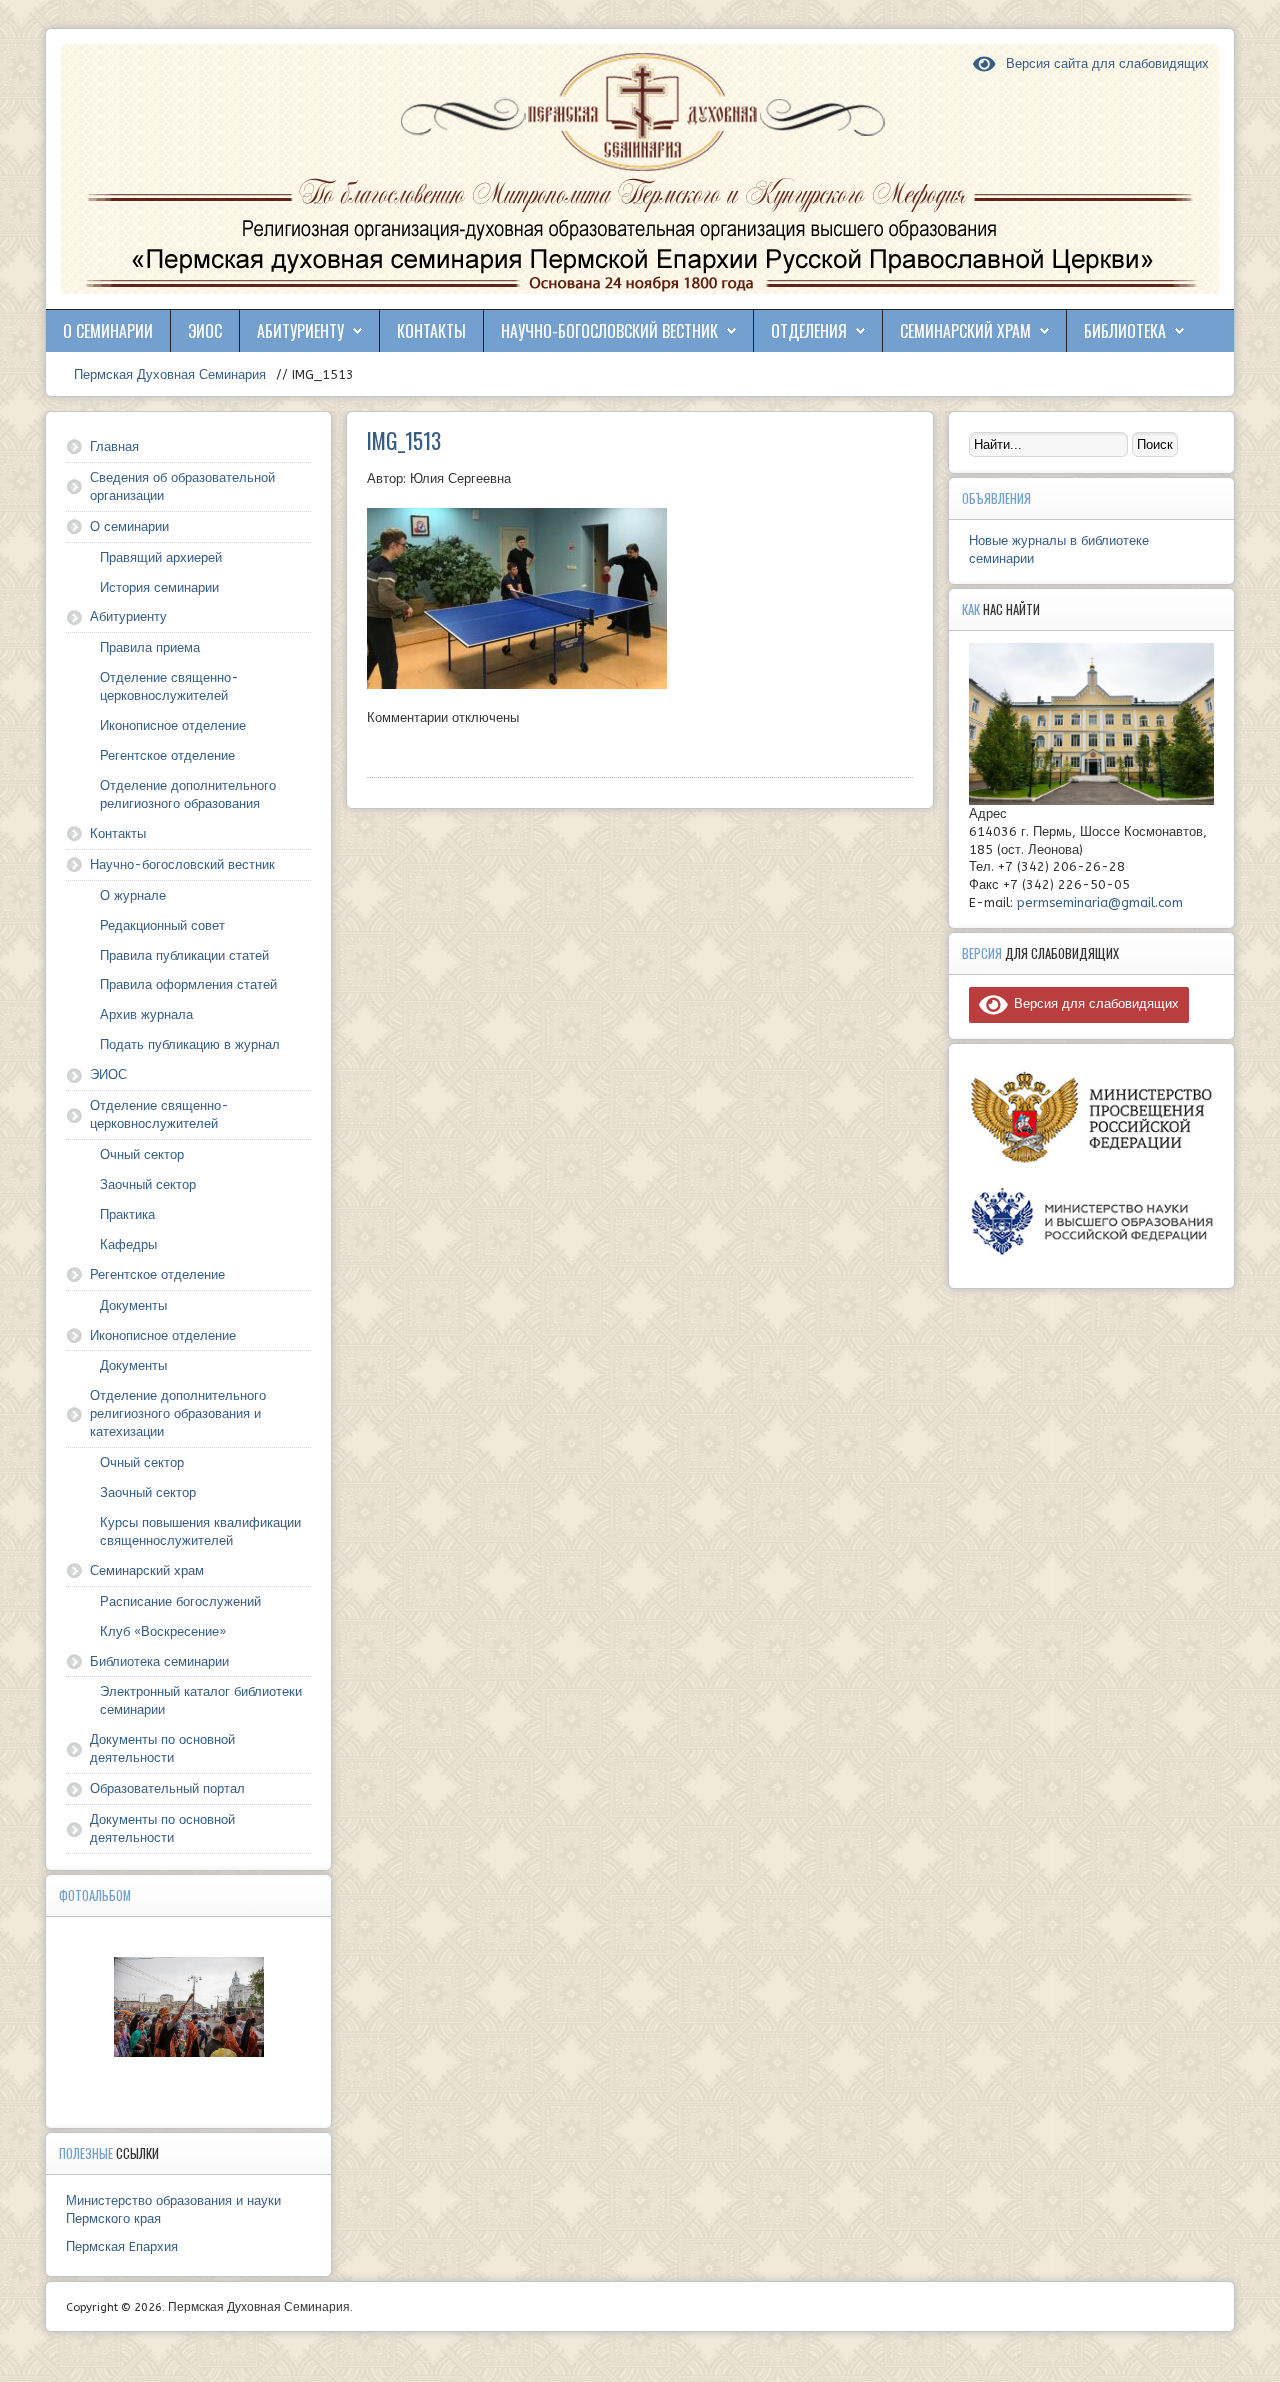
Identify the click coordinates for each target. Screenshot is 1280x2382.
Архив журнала (146, 1014)
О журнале (133, 895)
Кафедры (128, 1244)
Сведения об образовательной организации (182, 486)
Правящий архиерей (161, 557)
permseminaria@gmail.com (1100, 902)
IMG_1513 (404, 440)
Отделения (809, 331)
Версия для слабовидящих (1093, 1003)
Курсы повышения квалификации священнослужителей (200, 1531)
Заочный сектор (148, 1184)
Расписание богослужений (180, 1601)
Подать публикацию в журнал (190, 1044)
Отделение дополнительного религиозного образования (188, 794)
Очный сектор (142, 1154)
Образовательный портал (167, 1788)
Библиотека (1125, 331)
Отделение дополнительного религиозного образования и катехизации (178, 1413)
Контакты (431, 331)
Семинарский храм (965, 331)
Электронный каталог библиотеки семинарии (201, 1700)
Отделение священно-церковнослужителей (169, 686)
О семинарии (108, 331)
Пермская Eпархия (122, 2246)
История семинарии (159, 587)
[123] (189, 2007)
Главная (114, 446)
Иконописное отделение (173, 725)
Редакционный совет (162, 925)
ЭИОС (205, 331)
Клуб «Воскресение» (163, 1631)
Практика (127, 1214)
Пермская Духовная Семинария (168, 374)
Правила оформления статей (188, 984)
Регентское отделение (167, 755)
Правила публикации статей (184, 955)
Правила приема (150, 647)
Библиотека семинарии (159, 1661)
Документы (133, 1305)
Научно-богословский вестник (609, 331)
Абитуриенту (300, 331)
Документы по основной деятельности (162, 1748)
